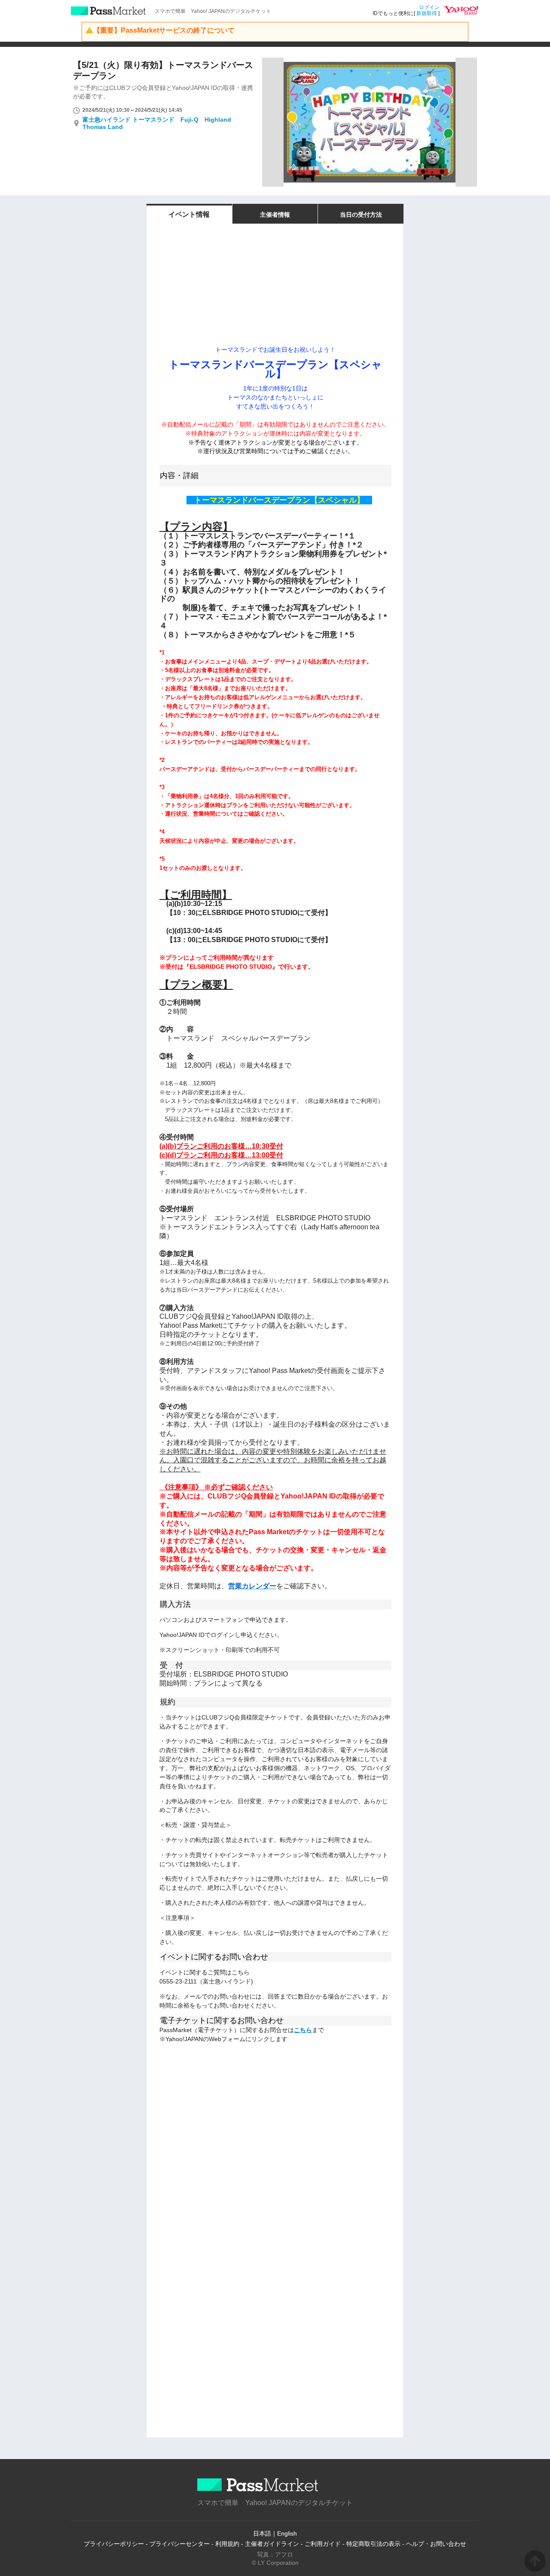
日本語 (262, 2533)
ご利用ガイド (323, 2544)
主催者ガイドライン (272, 2544)
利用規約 (227, 2544)
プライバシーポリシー (114, 2544)
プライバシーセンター (180, 2544)
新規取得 (427, 13)
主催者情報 (275, 215)
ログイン (429, 7)
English (287, 2533)
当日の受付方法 (361, 215)
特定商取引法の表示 (373, 2544)
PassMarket (108, 11)
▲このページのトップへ (535, 2561)
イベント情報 (189, 214)
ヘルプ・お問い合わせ (436, 2544)
